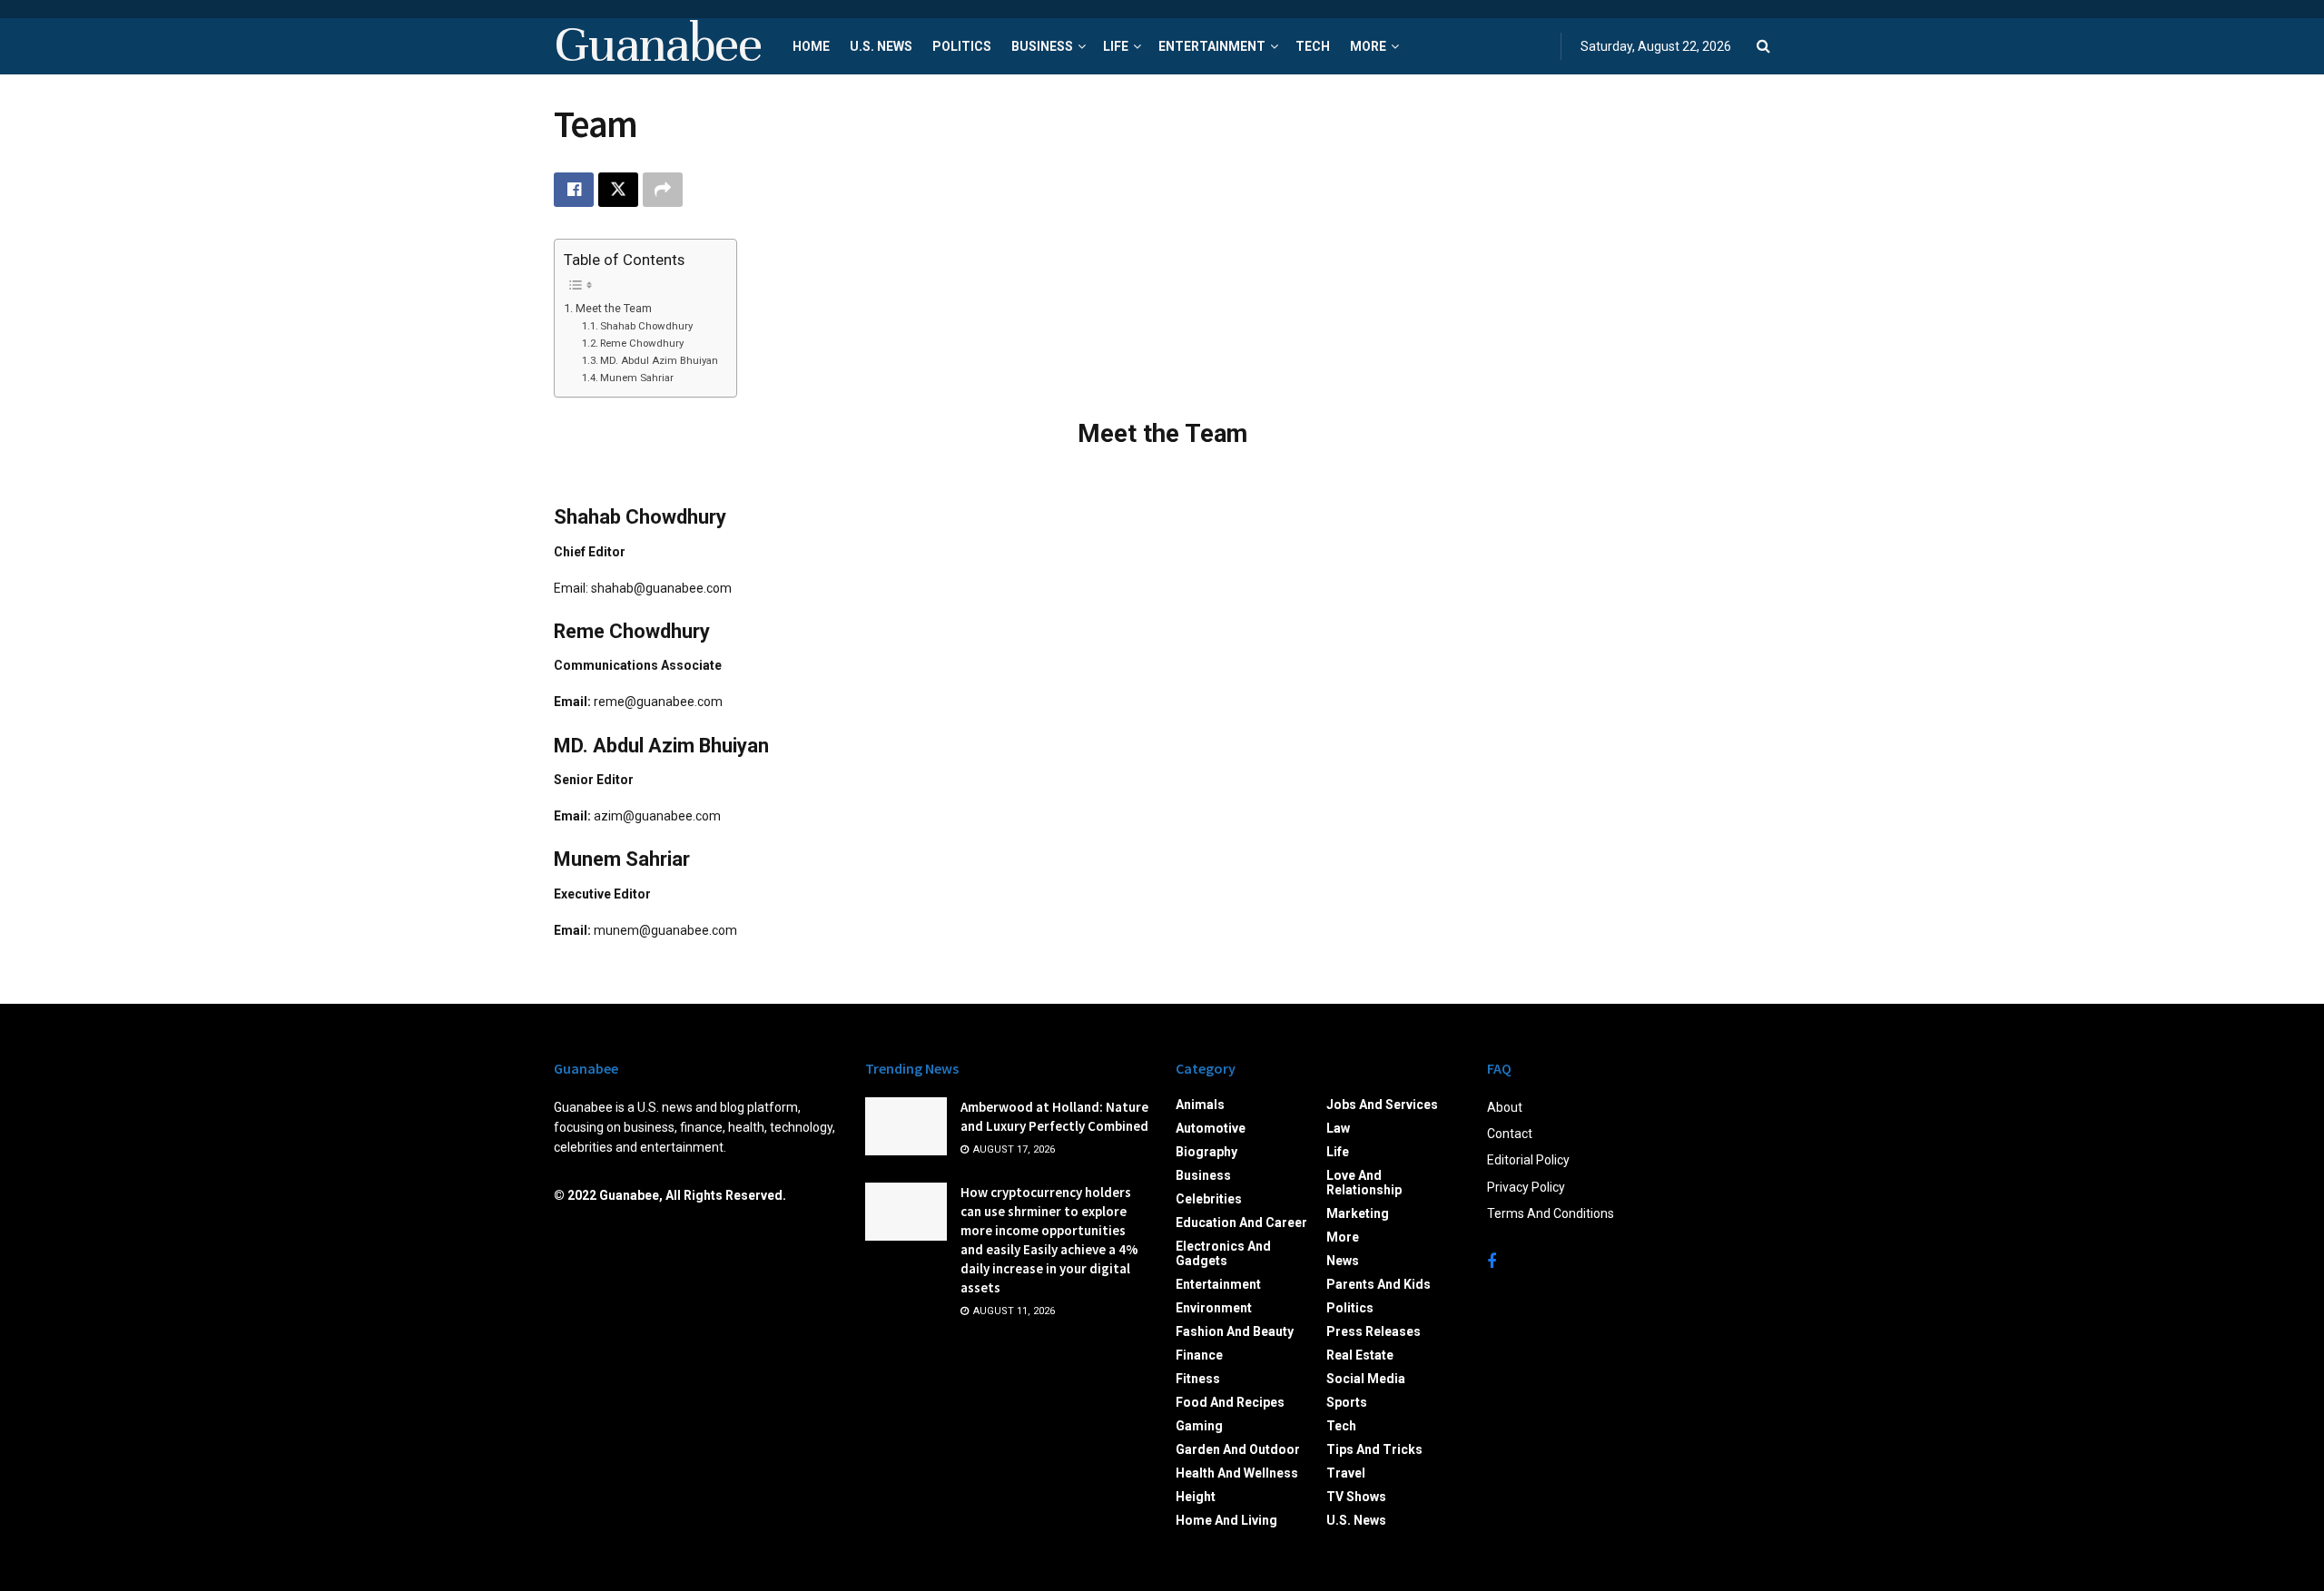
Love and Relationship (1364, 1183)
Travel (1346, 1473)
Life (1116, 46)
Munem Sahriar (637, 378)
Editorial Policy (1528, 1160)
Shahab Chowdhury (646, 326)
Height (1196, 1497)
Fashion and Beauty (1235, 1331)
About (1505, 1107)
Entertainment (1212, 46)
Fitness (1198, 1379)
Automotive (1211, 1128)
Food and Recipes (1230, 1402)
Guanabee (657, 46)
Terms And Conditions (1551, 1213)
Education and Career (1241, 1223)
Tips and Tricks (1374, 1449)
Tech (1313, 46)
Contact (1510, 1134)
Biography (1206, 1152)
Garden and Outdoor (1238, 1449)
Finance (1199, 1355)
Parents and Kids (1379, 1284)
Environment (1214, 1308)
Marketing (1358, 1213)
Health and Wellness (1237, 1473)
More (1368, 46)
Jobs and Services (1382, 1105)
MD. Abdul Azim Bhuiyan (659, 360)
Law (1338, 1128)
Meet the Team (614, 308)
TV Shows (1356, 1497)
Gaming (1199, 1426)
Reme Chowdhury (642, 343)
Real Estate (1360, 1355)
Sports (1347, 1402)
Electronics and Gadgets (1223, 1253)
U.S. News (881, 46)
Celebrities (1209, 1199)
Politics (962, 46)
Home (811, 46)
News (1343, 1261)
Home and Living (1226, 1520)
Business (1042, 46)
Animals (1200, 1105)
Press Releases (1374, 1331)
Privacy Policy (1526, 1187)
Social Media (1366, 1379)
